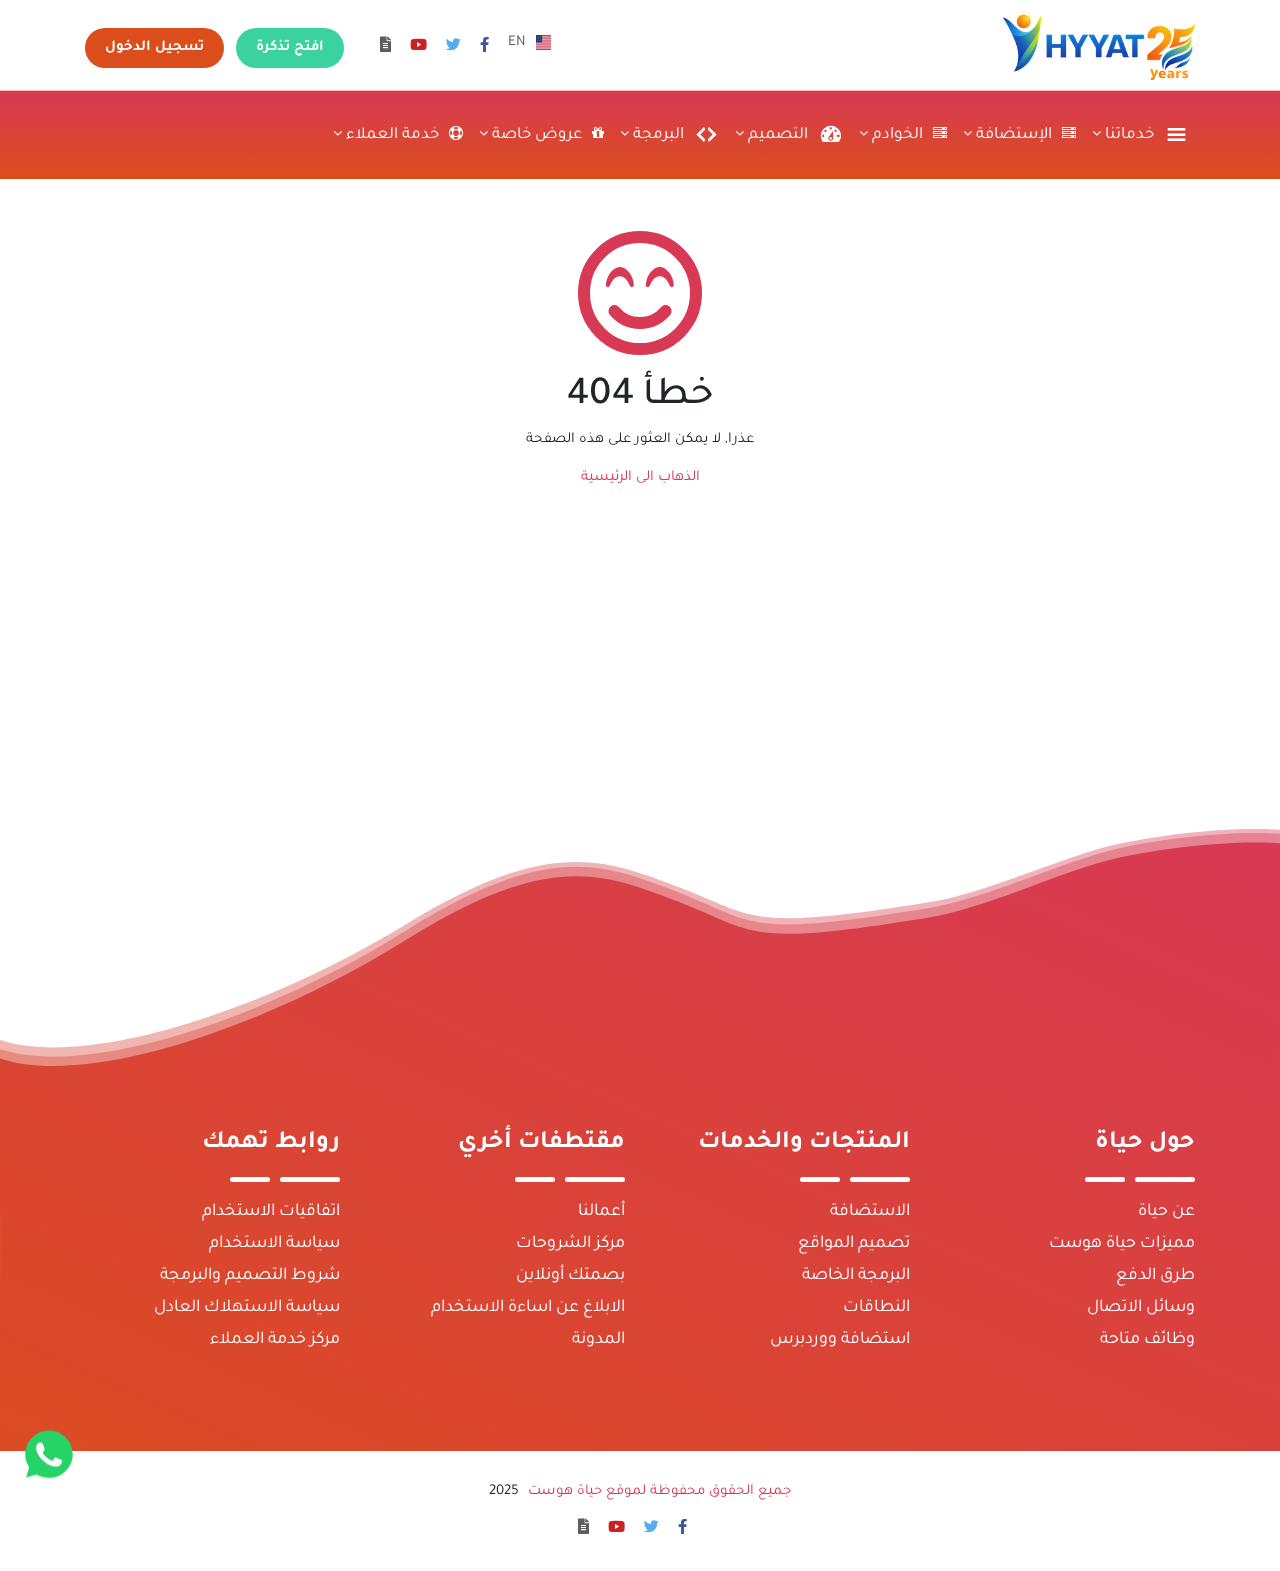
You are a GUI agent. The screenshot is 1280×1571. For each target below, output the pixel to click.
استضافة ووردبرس (840, 1340)
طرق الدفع (1155, 1276)
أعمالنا (601, 1212)
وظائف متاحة (1147, 1340)
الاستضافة (870, 1212)
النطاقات (876, 1308)
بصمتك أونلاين (570, 1276)
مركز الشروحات (570, 1244)
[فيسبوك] (484, 47)
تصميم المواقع (854, 1244)
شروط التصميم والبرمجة (250, 1276)
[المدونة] (385, 47)
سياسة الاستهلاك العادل (247, 1308)
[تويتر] (453, 47)
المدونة (598, 1340)
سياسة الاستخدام (274, 1244)
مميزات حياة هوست (1122, 1244)
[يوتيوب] (418, 47)
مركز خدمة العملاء (275, 1340)
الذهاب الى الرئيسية (640, 477)
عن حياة (1166, 1212)
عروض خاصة (535, 135)
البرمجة (656, 135)
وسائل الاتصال (1141, 1308)
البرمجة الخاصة (856, 1276)
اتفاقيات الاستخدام (271, 1212)
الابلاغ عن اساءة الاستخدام (528, 1308)
